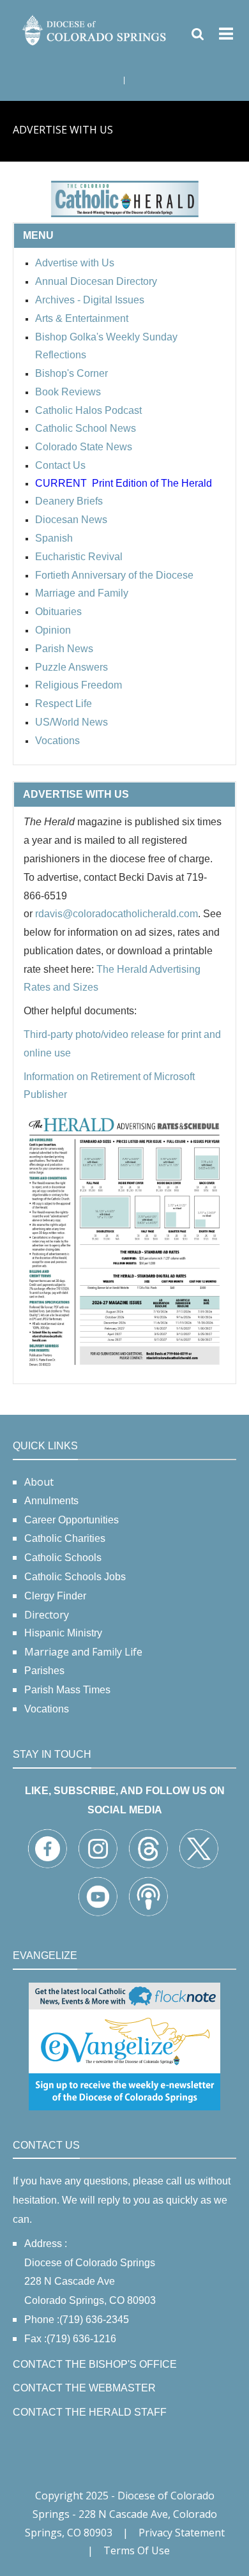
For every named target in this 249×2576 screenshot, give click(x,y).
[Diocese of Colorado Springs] (95, 29)
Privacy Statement (182, 2533)
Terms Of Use (137, 2550)
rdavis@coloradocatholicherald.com (117, 914)
